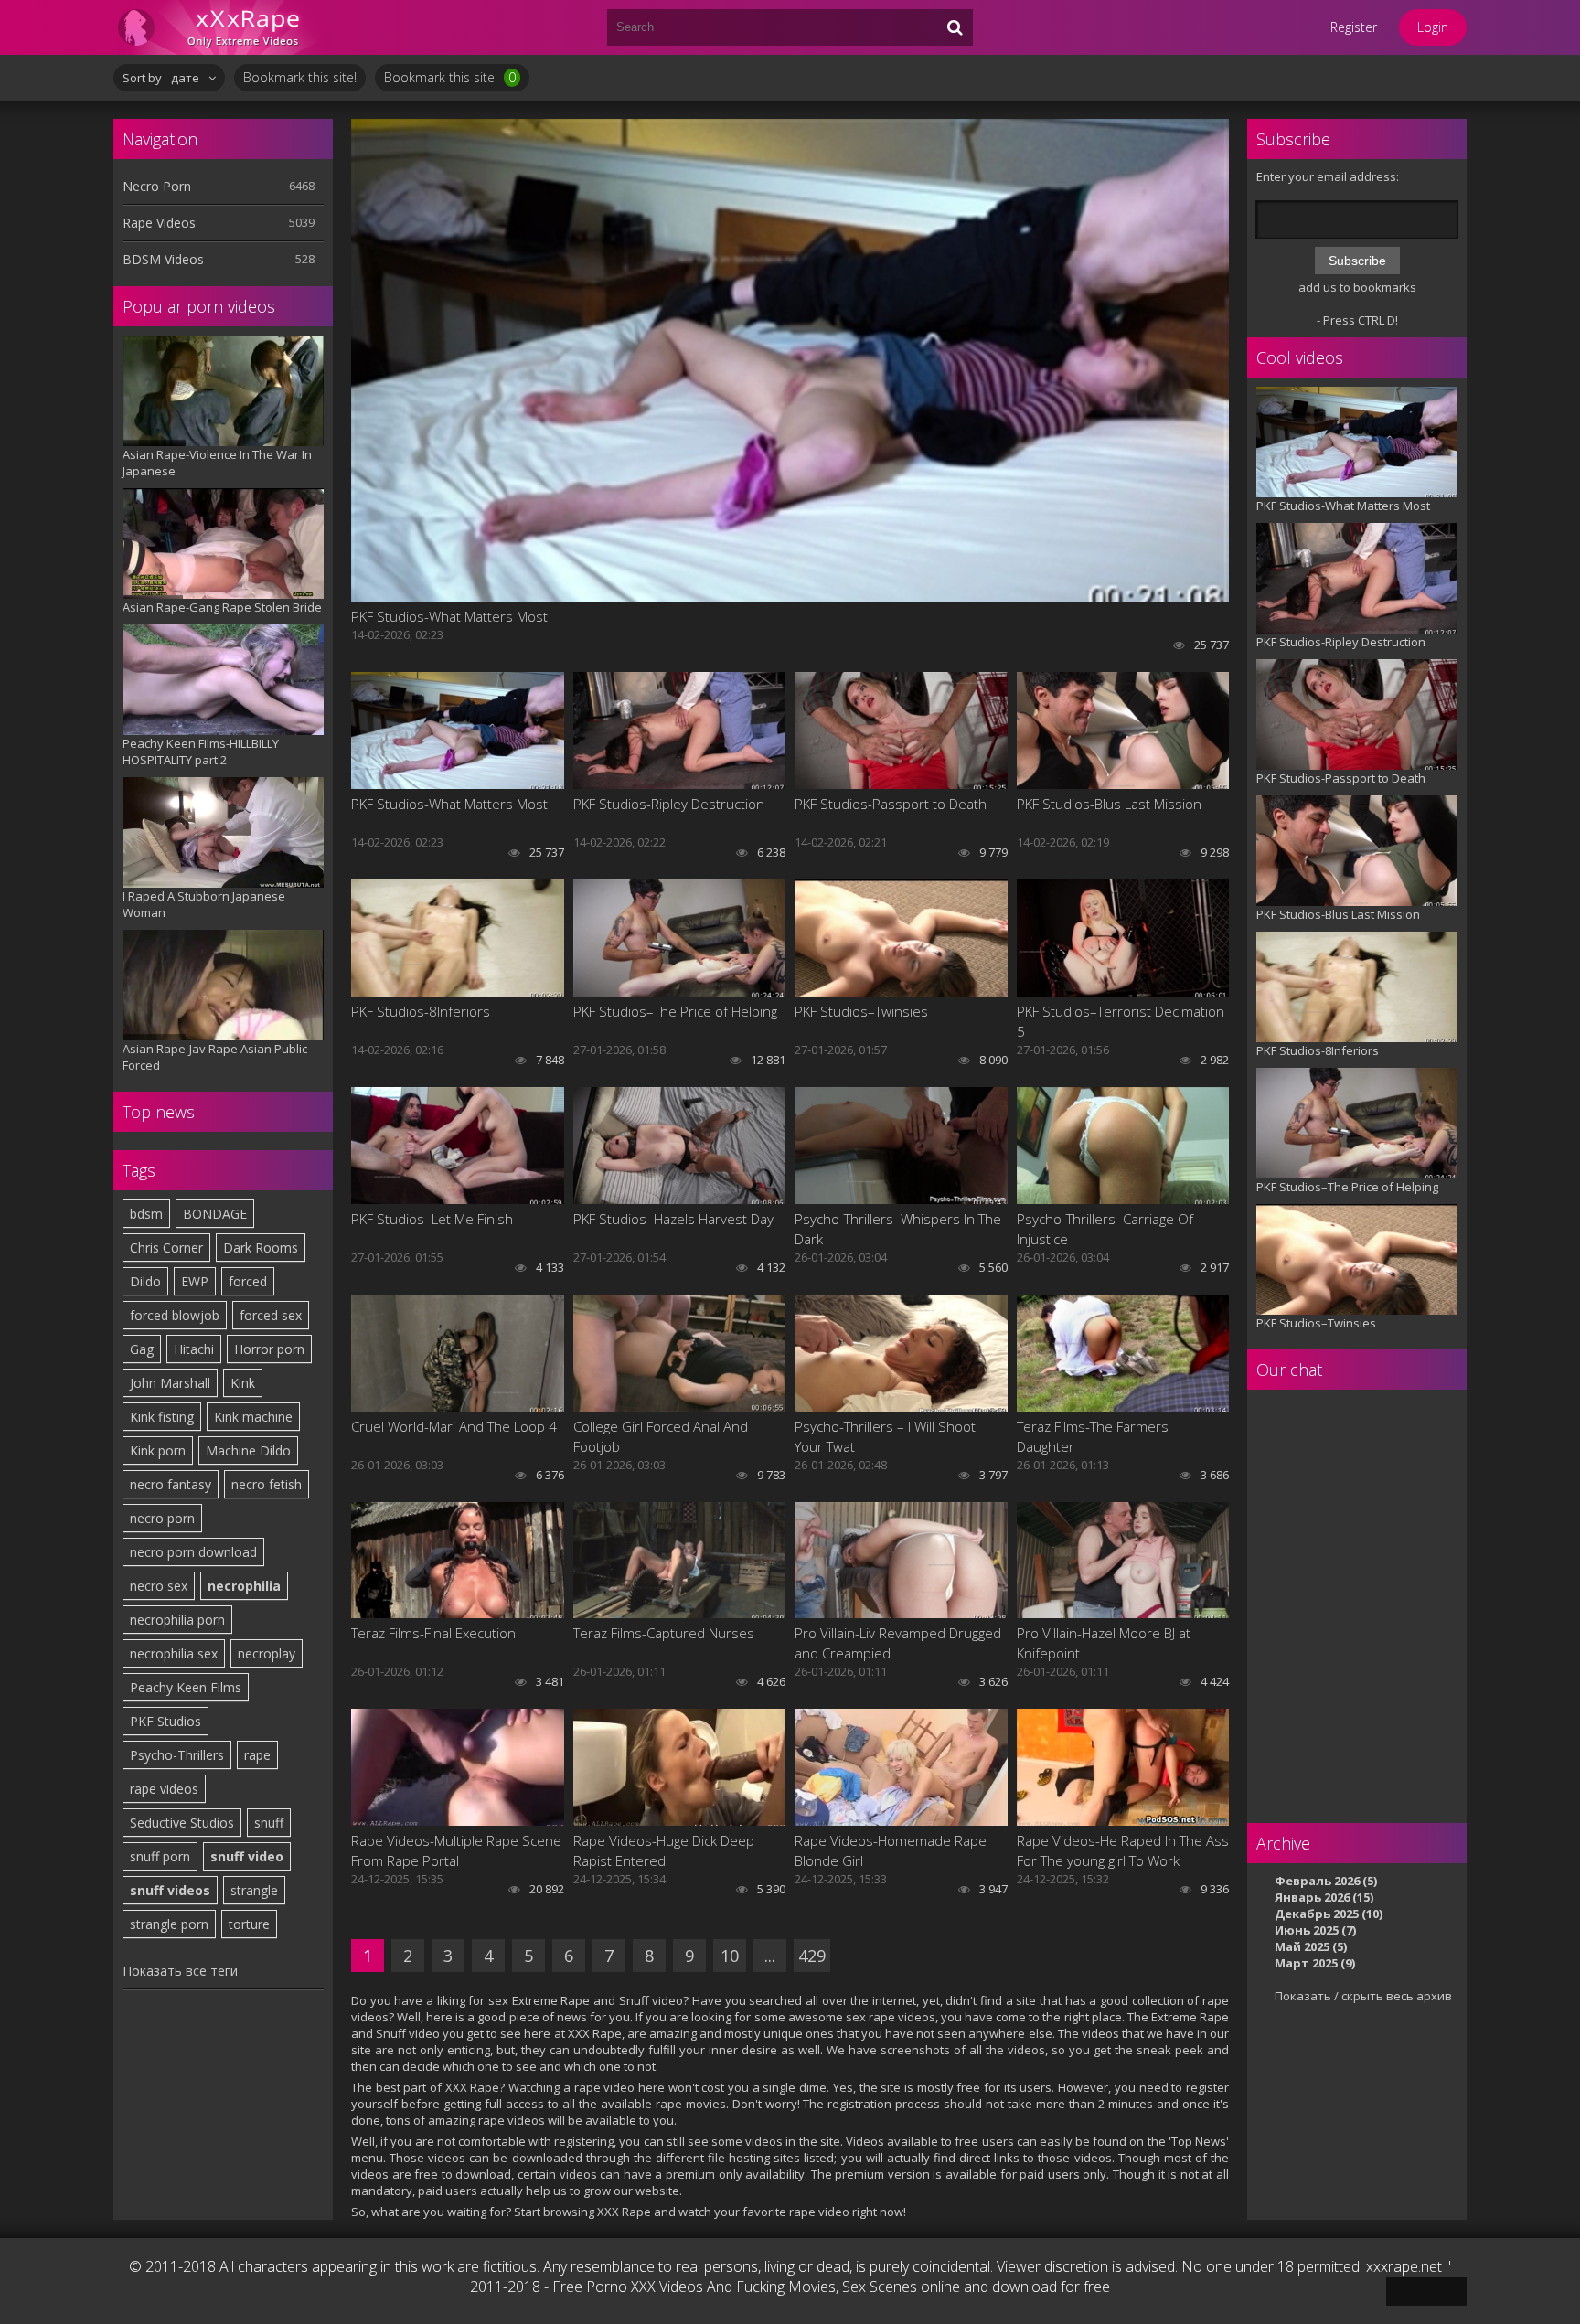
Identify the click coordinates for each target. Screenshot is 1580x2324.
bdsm (146, 1214)
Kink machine (253, 1417)
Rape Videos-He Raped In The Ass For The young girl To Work (1123, 1850)
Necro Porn (157, 186)
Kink (243, 1383)
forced (248, 1281)
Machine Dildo (248, 1450)
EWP (195, 1281)
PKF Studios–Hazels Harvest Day (673, 1219)
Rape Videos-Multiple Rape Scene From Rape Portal (456, 1850)
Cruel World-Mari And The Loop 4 (454, 1426)
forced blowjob (175, 1315)
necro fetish (267, 1484)
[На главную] (223, 27)
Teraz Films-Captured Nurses (664, 1633)
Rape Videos (159, 223)
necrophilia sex (174, 1653)
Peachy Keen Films (186, 1687)
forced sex (271, 1315)
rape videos (164, 1789)
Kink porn (158, 1450)
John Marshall (170, 1383)
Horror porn (269, 1349)
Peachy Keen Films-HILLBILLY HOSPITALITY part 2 (201, 752)
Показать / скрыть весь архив (1363, 1996)
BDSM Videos (163, 259)
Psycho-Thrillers (177, 1755)
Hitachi (194, 1349)
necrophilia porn (177, 1620)
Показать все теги (180, 1971)
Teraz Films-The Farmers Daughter (1093, 1436)
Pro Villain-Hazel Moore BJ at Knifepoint (1104, 1643)
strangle (254, 1890)
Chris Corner (166, 1247)
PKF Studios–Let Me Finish (432, 1219)
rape (257, 1755)
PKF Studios (165, 1721)
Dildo (145, 1281)
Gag (142, 1349)
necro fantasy (171, 1484)
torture (249, 1924)
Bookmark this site (450, 77)
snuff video (247, 1856)
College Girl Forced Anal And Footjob (661, 1436)
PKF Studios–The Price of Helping (675, 1011)
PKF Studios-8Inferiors (421, 1011)
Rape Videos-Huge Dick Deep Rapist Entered (664, 1850)
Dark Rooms (261, 1247)
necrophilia (244, 1586)
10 (730, 1956)
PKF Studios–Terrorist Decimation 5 (1121, 1021)
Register (1354, 27)
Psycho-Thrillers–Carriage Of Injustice (1105, 1229)
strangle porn (169, 1924)
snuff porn (160, 1856)
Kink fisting (162, 1417)
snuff (269, 1823)
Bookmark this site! (300, 77)
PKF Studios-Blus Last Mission (1109, 804)
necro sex (159, 1586)
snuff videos (170, 1890)
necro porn (162, 1518)
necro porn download (193, 1552)
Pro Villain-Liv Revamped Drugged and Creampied (898, 1643)
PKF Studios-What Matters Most (449, 616)
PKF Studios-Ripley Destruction (669, 804)
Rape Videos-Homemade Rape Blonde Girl (891, 1850)
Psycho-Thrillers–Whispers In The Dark (898, 1229)
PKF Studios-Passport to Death (891, 804)
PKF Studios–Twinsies (861, 1011)
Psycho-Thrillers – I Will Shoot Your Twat (885, 1436)
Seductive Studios (182, 1823)
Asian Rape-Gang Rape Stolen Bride (222, 607)
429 (812, 1956)
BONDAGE (215, 1214)
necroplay (267, 1653)
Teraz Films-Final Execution (433, 1633)
